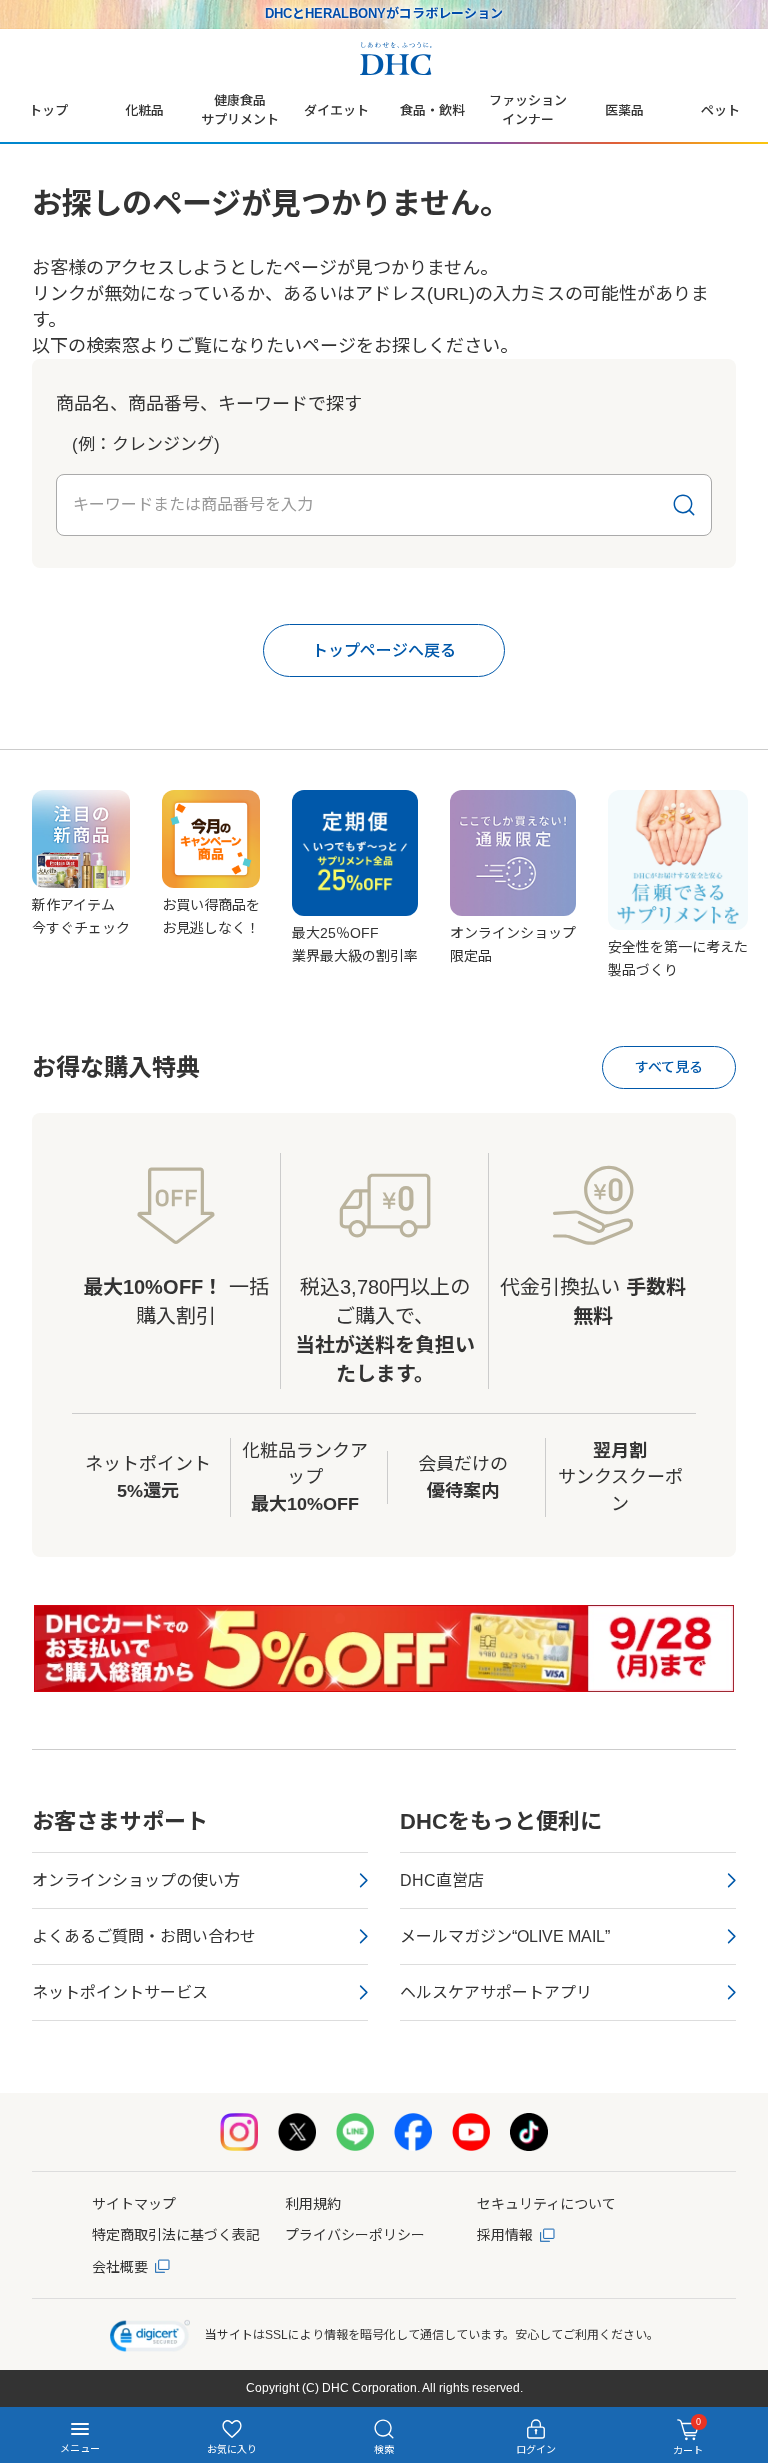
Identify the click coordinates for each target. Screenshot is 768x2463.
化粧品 (144, 110)
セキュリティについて (546, 2204)
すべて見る (669, 1067)
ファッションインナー (528, 110)
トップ (48, 110)
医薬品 (624, 110)
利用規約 (313, 2204)
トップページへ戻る (384, 650)
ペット (720, 110)
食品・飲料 (432, 110)
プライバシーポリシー (355, 2235)
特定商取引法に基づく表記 (176, 2235)
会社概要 (120, 2267)
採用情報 (505, 2235)
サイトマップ (134, 2204)
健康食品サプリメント (240, 110)
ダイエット (336, 110)
